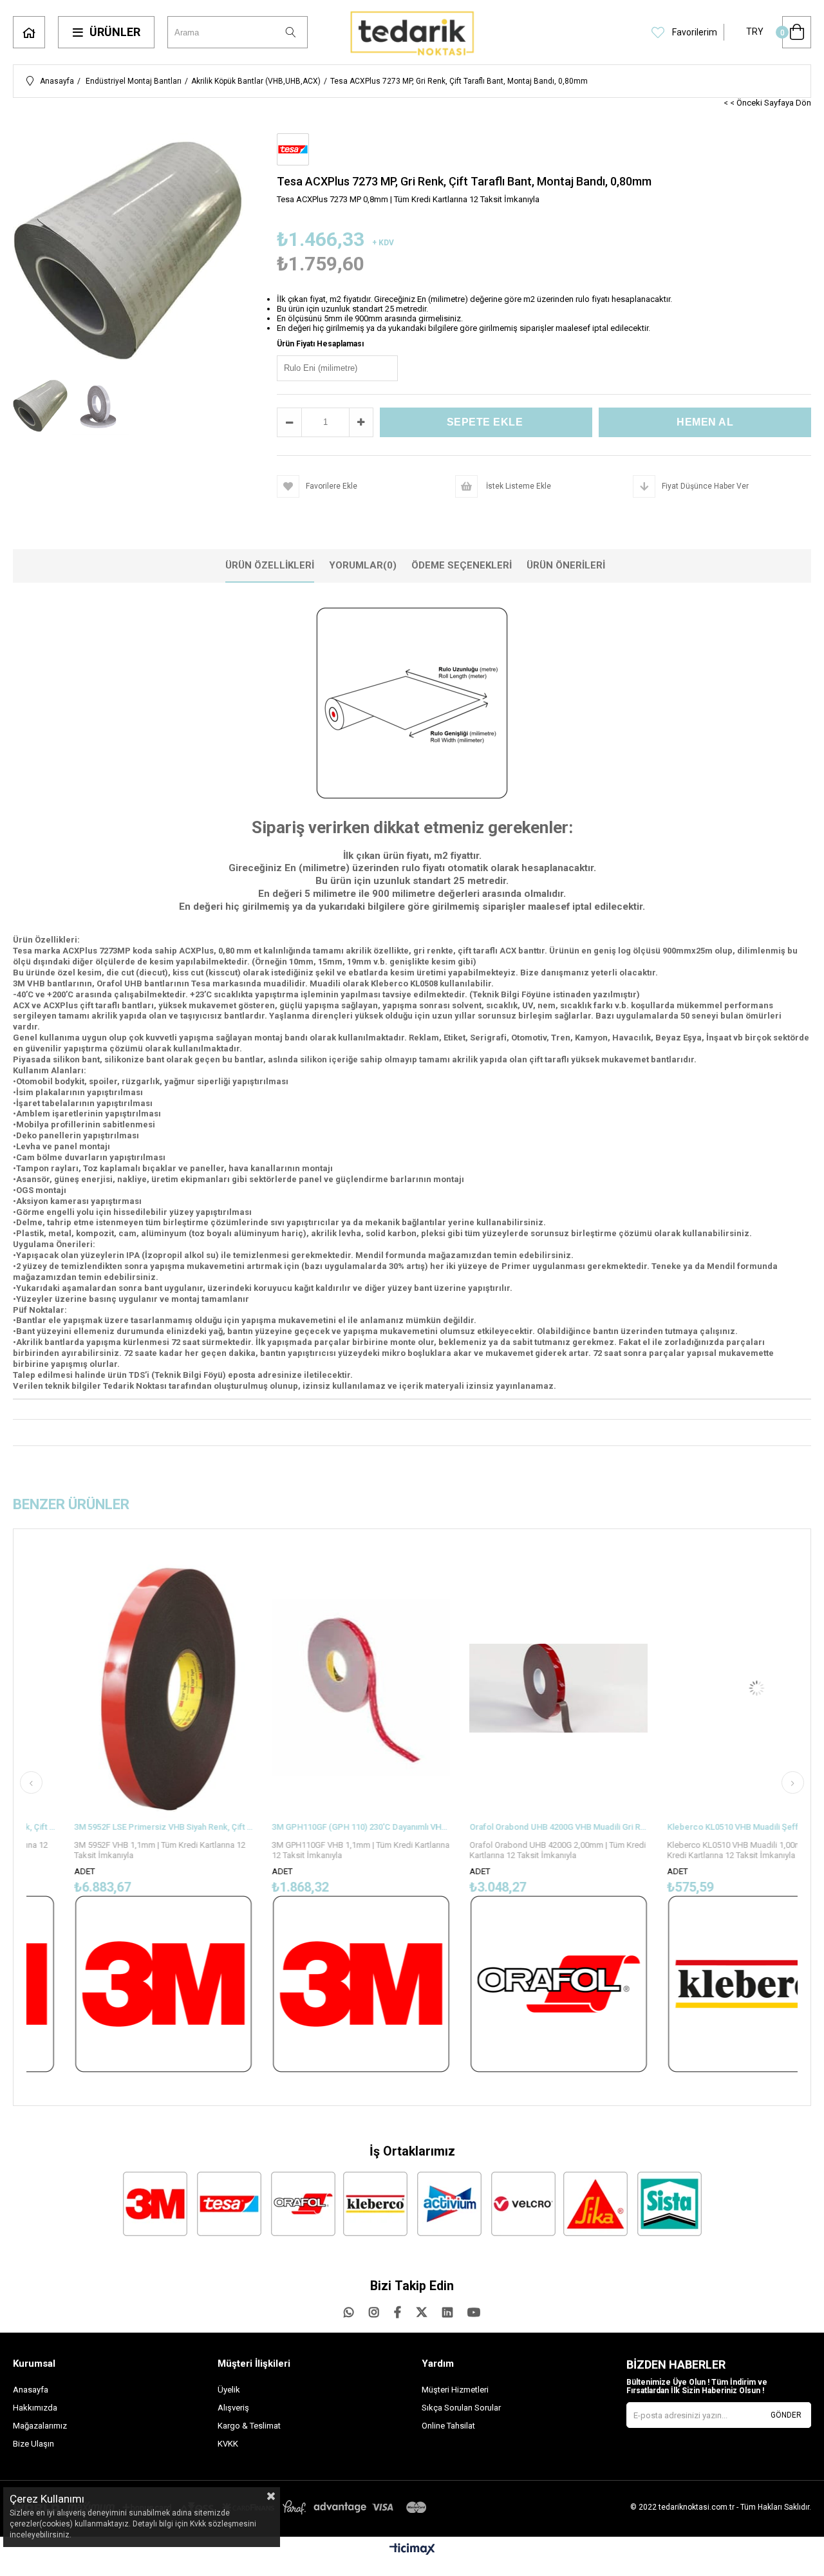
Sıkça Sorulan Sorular (461, 2408)
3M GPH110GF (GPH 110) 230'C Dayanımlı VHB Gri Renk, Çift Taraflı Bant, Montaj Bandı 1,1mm (305, 1827)
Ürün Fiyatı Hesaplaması (320, 344)
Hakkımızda (35, 2408)
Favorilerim (694, 32)
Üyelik (229, 2390)
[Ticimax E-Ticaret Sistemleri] (412, 2550)
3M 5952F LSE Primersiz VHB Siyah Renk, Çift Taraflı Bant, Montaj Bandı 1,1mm (107, 1827)
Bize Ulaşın (33, 2444)
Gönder (786, 2415)
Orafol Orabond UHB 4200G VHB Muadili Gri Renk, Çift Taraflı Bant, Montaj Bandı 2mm (502, 1827)
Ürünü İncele (150, 1814)
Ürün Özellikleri (270, 565)
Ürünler (115, 32)
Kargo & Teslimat (249, 2426)
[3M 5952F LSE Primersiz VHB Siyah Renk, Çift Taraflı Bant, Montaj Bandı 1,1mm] (107, 1689)
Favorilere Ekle (107, 1814)
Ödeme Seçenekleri (462, 565)
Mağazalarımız (40, 2426)
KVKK (228, 2444)
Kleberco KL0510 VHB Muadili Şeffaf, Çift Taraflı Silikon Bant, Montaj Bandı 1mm (700, 1827)
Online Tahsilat (448, 2426)
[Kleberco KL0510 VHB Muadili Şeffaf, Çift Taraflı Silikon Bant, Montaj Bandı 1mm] (700, 1689)
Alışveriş (233, 2408)
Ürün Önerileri (566, 565)
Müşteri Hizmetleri (455, 2390)
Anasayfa (29, 32)
